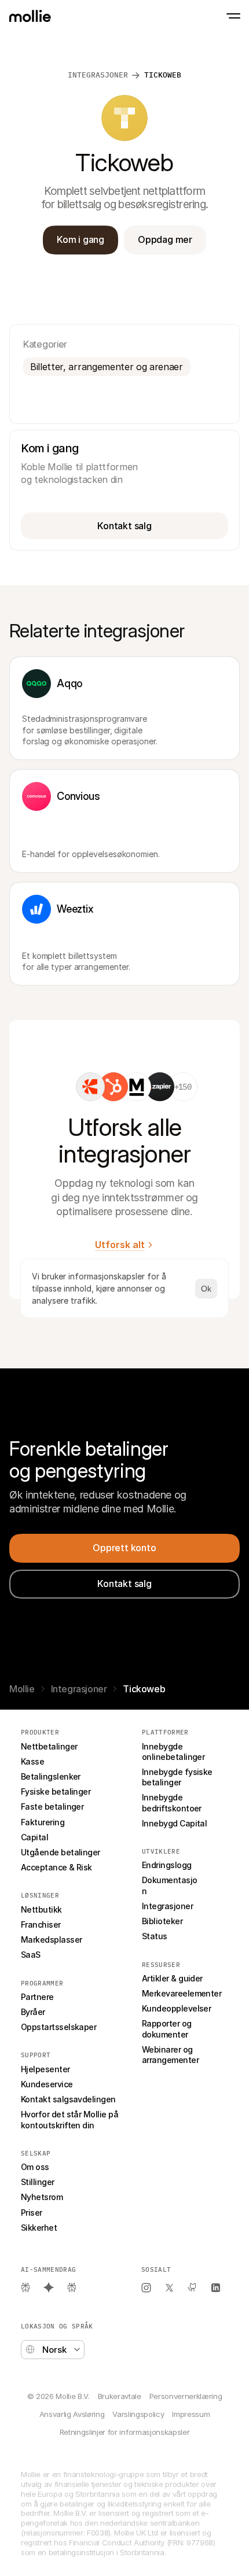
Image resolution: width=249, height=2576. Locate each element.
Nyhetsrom (42, 2197)
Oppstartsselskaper (58, 2027)
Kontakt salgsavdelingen (68, 2099)
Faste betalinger (52, 1806)
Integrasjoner (98, 75)
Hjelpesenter (45, 2069)
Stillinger (38, 2182)
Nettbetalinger (49, 1746)
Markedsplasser (51, 1940)
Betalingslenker (51, 1776)
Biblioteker (162, 1921)
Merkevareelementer (182, 1993)
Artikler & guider (172, 1978)
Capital (34, 1837)
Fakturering (43, 1822)
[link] (90, 1087)
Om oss (35, 2167)
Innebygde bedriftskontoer (172, 1802)
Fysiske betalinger (56, 1791)
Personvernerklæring (186, 2396)
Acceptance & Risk (56, 1867)
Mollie (22, 1689)
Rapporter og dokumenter (168, 2029)
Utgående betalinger (61, 1852)
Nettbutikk (41, 1909)
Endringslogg (167, 1865)
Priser (32, 2213)
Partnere (37, 1997)
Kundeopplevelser (176, 2008)
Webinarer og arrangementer (170, 2055)
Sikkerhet (39, 2228)
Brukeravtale (120, 2396)
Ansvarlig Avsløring (72, 2414)
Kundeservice (47, 2084)
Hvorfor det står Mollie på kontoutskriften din (70, 2119)
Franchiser (41, 1924)
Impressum (191, 2414)
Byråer (33, 2012)
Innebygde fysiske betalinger (178, 1777)
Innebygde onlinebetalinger (173, 1752)
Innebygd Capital (174, 1823)
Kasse (32, 1761)
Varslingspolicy (138, 2414)
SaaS (31, 1955)
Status (155, 1936)
